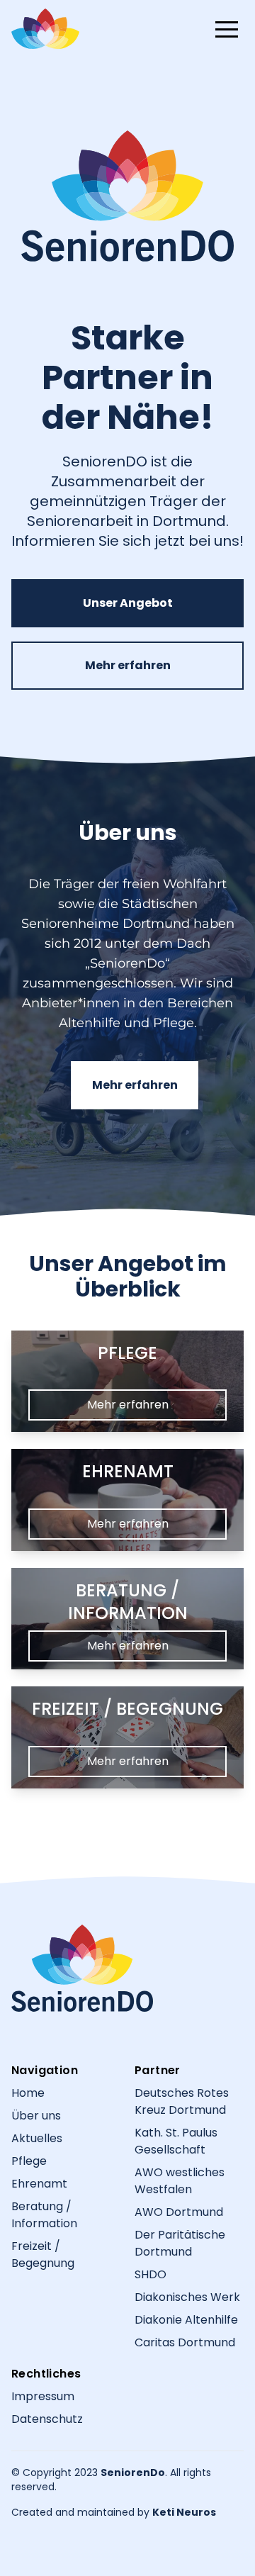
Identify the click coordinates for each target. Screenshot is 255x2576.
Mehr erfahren (128, 665)
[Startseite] (82, 1968)
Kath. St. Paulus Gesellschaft (176, 2141)
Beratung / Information (44, 2215)
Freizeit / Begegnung (43, 2255)
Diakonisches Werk (187, 2297)
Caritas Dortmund (185, 2342)
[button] (227, 29)
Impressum (43, 2396)
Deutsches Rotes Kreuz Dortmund (182, 2101)
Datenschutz (47, 2419)
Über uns (36, 2116)
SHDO (151, 2274)
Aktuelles (37, 2138)
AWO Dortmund (179, 2212)
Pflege (29, 2161)
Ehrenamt (39, 2184)
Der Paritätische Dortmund (180, 2243)
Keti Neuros (184, 2512)
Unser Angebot (128, 603)
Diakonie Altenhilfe (186, 2320)
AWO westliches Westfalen (180, 2181)
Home (28, 2093)
